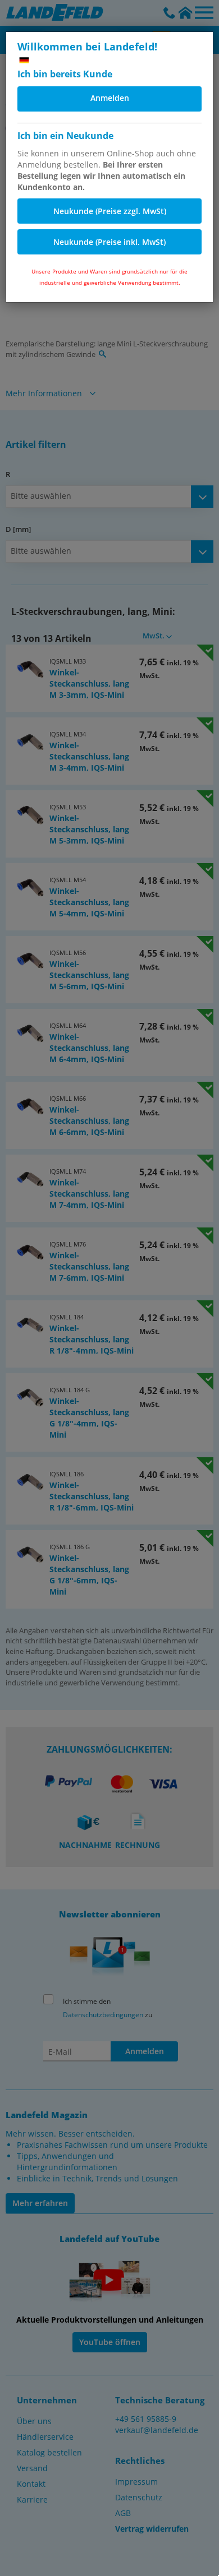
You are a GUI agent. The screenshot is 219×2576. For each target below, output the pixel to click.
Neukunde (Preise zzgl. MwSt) (110, 211)
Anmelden (110, 98)
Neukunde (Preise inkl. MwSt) (109, 242)
